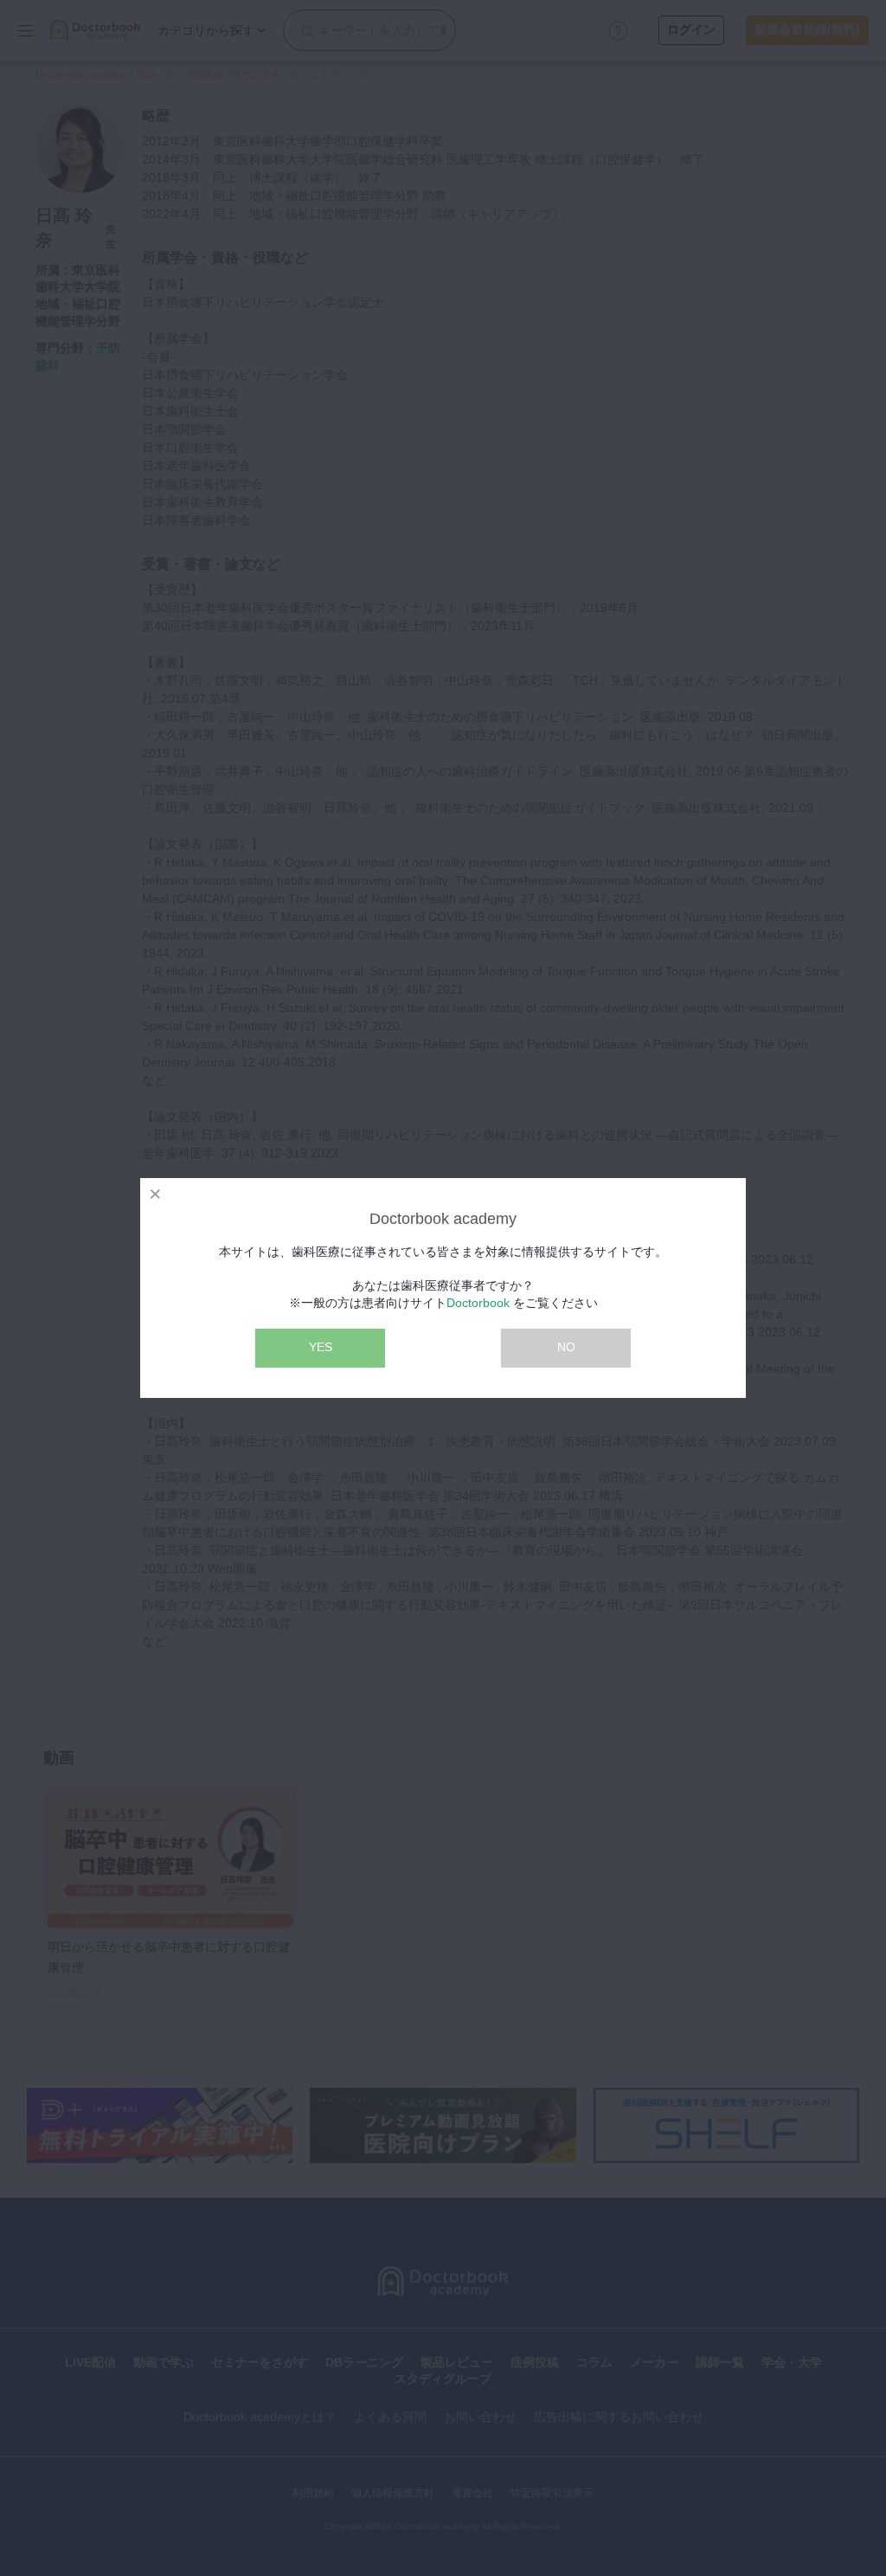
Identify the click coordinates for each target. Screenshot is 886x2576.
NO (566, 1347)
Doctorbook (478, 1303)
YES (321, 1347)
